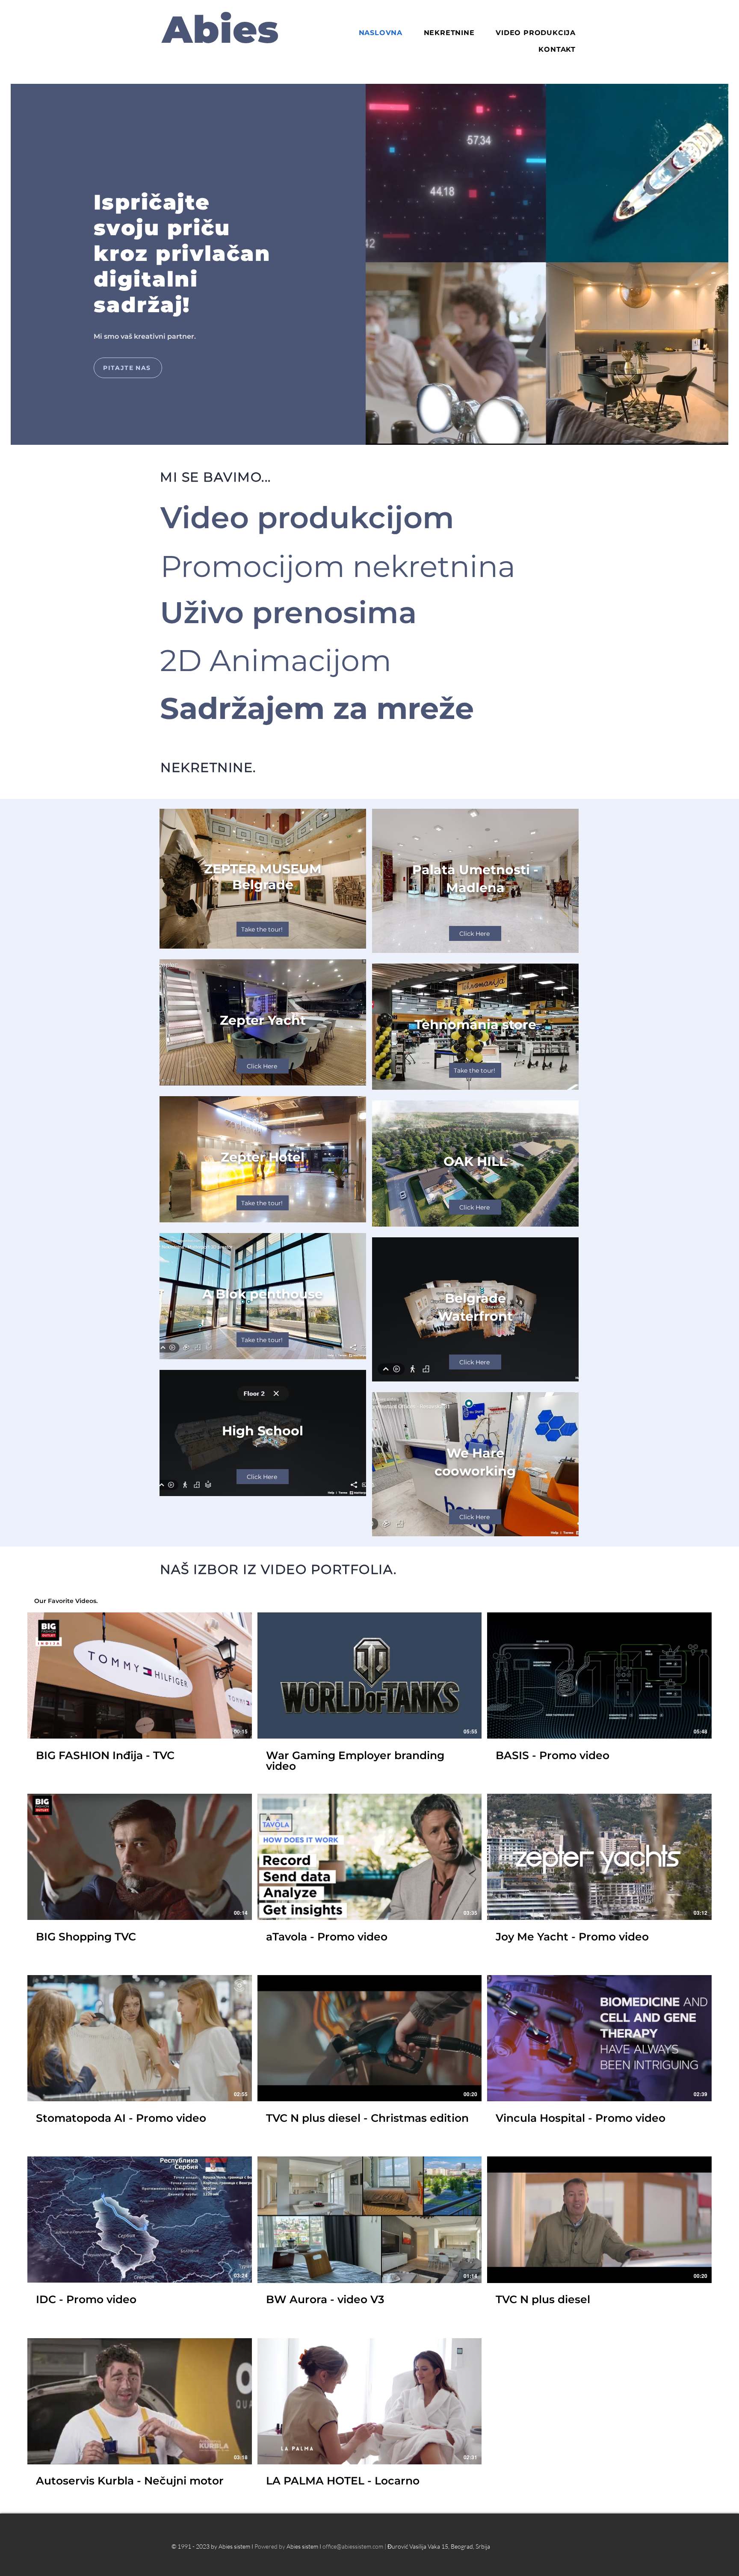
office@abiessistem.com (353, 2546)
